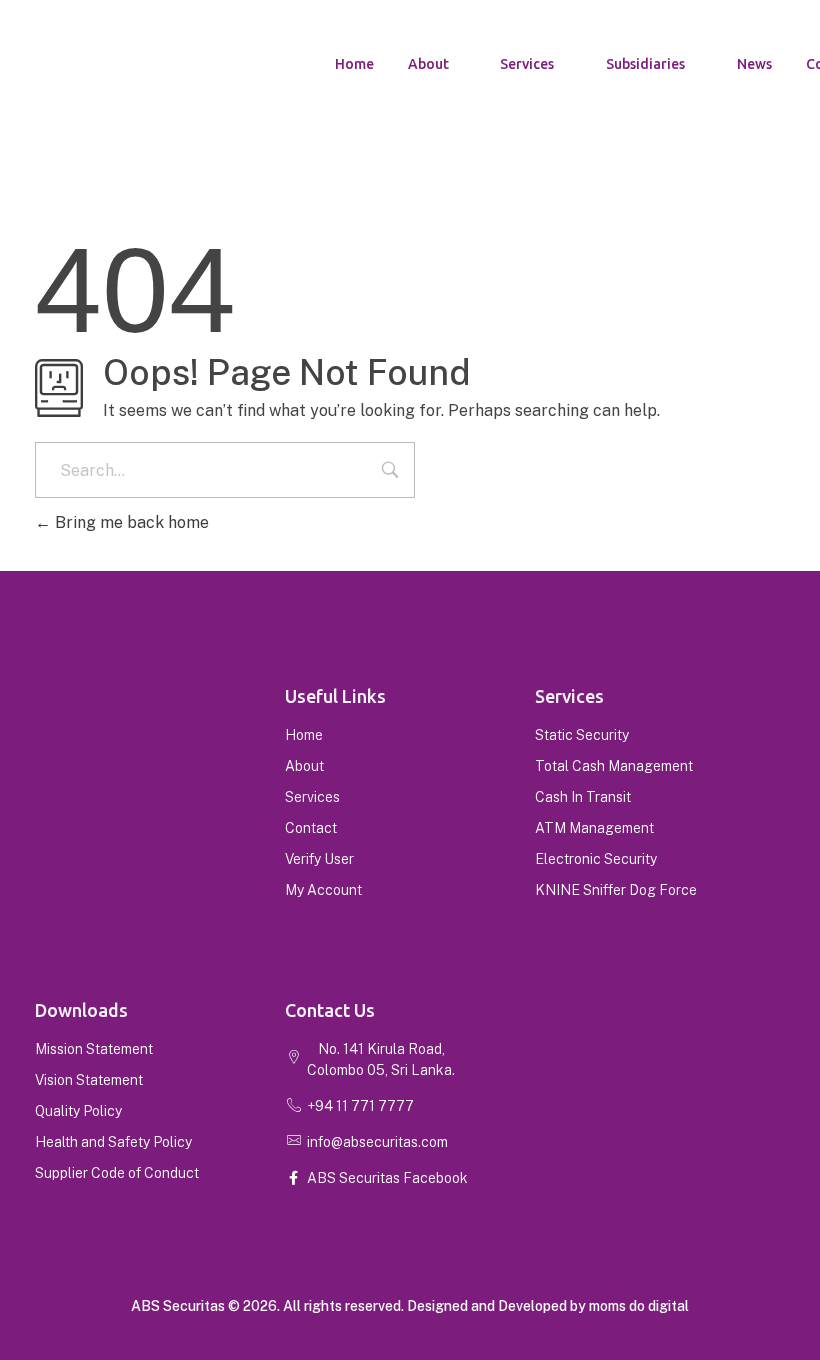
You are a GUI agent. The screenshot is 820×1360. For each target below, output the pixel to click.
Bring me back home (130, 522)
